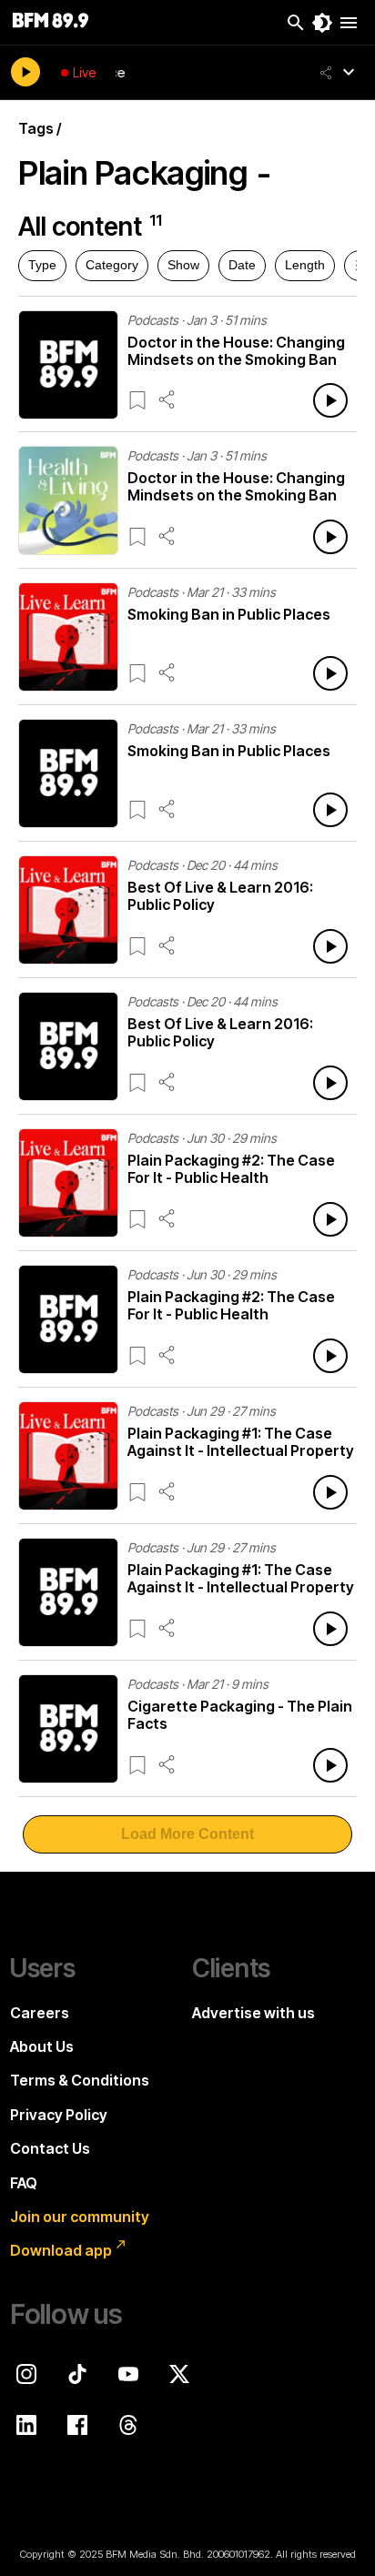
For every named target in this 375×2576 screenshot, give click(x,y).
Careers (40, 2013)
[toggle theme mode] (322, 23)
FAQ (24, 2183)
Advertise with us (253, 2013)
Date (242, 265)
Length (305, 265)
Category (112, 265)
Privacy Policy (59, 2115)
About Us (42, 2046)
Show (183, 265)
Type (42, 265)
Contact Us (50, 2148)
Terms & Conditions (80, 2080)
